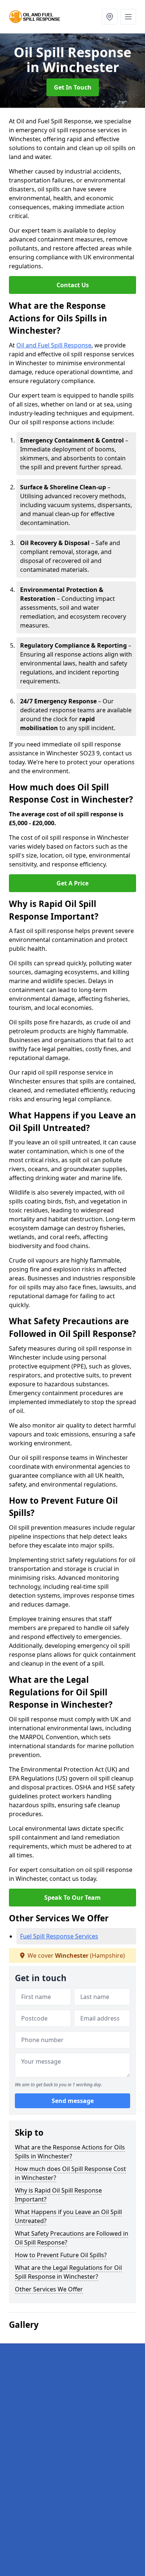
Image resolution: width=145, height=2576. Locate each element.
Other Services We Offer (49, 2289)
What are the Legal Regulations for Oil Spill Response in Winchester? (68, 2272)
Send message (73, 2101)
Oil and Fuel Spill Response (54, 345)
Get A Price (72, 883)
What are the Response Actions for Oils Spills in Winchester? (70, 2152)
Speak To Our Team (72, 1898)
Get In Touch (73, 87)
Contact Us (73, 285)
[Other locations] (110, 17)
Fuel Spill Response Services (59, 1936)
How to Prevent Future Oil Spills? (61, 2255)
